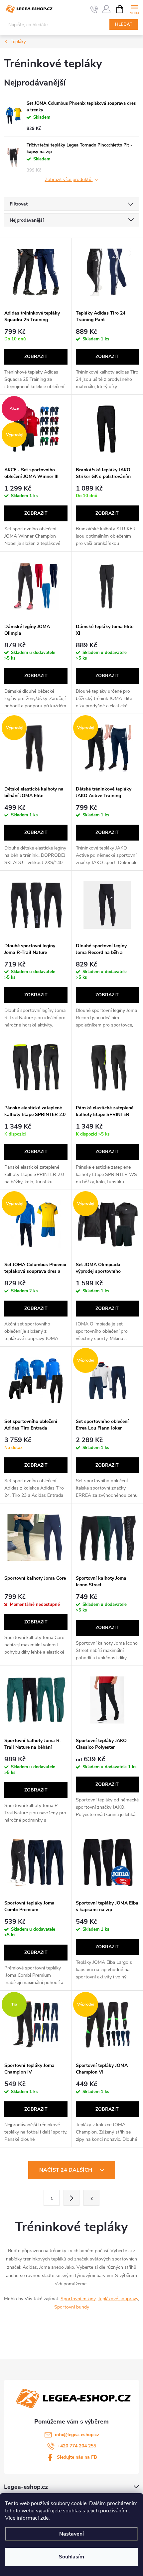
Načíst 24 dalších (66, 2170)
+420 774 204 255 (77, 2446)
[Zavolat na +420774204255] (94, 9)
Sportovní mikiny (78, 2299)
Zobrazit (36, 356)
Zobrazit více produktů (69, 180)
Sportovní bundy (72, 2307)
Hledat (124, 25)
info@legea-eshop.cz (77, 2435)
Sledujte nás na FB (77, 2457)
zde (44, 2518)
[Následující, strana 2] (71, 2198)
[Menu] (134, 9)
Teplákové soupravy (118, 2299)
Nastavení (71, 2534)
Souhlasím (71, 2557)
